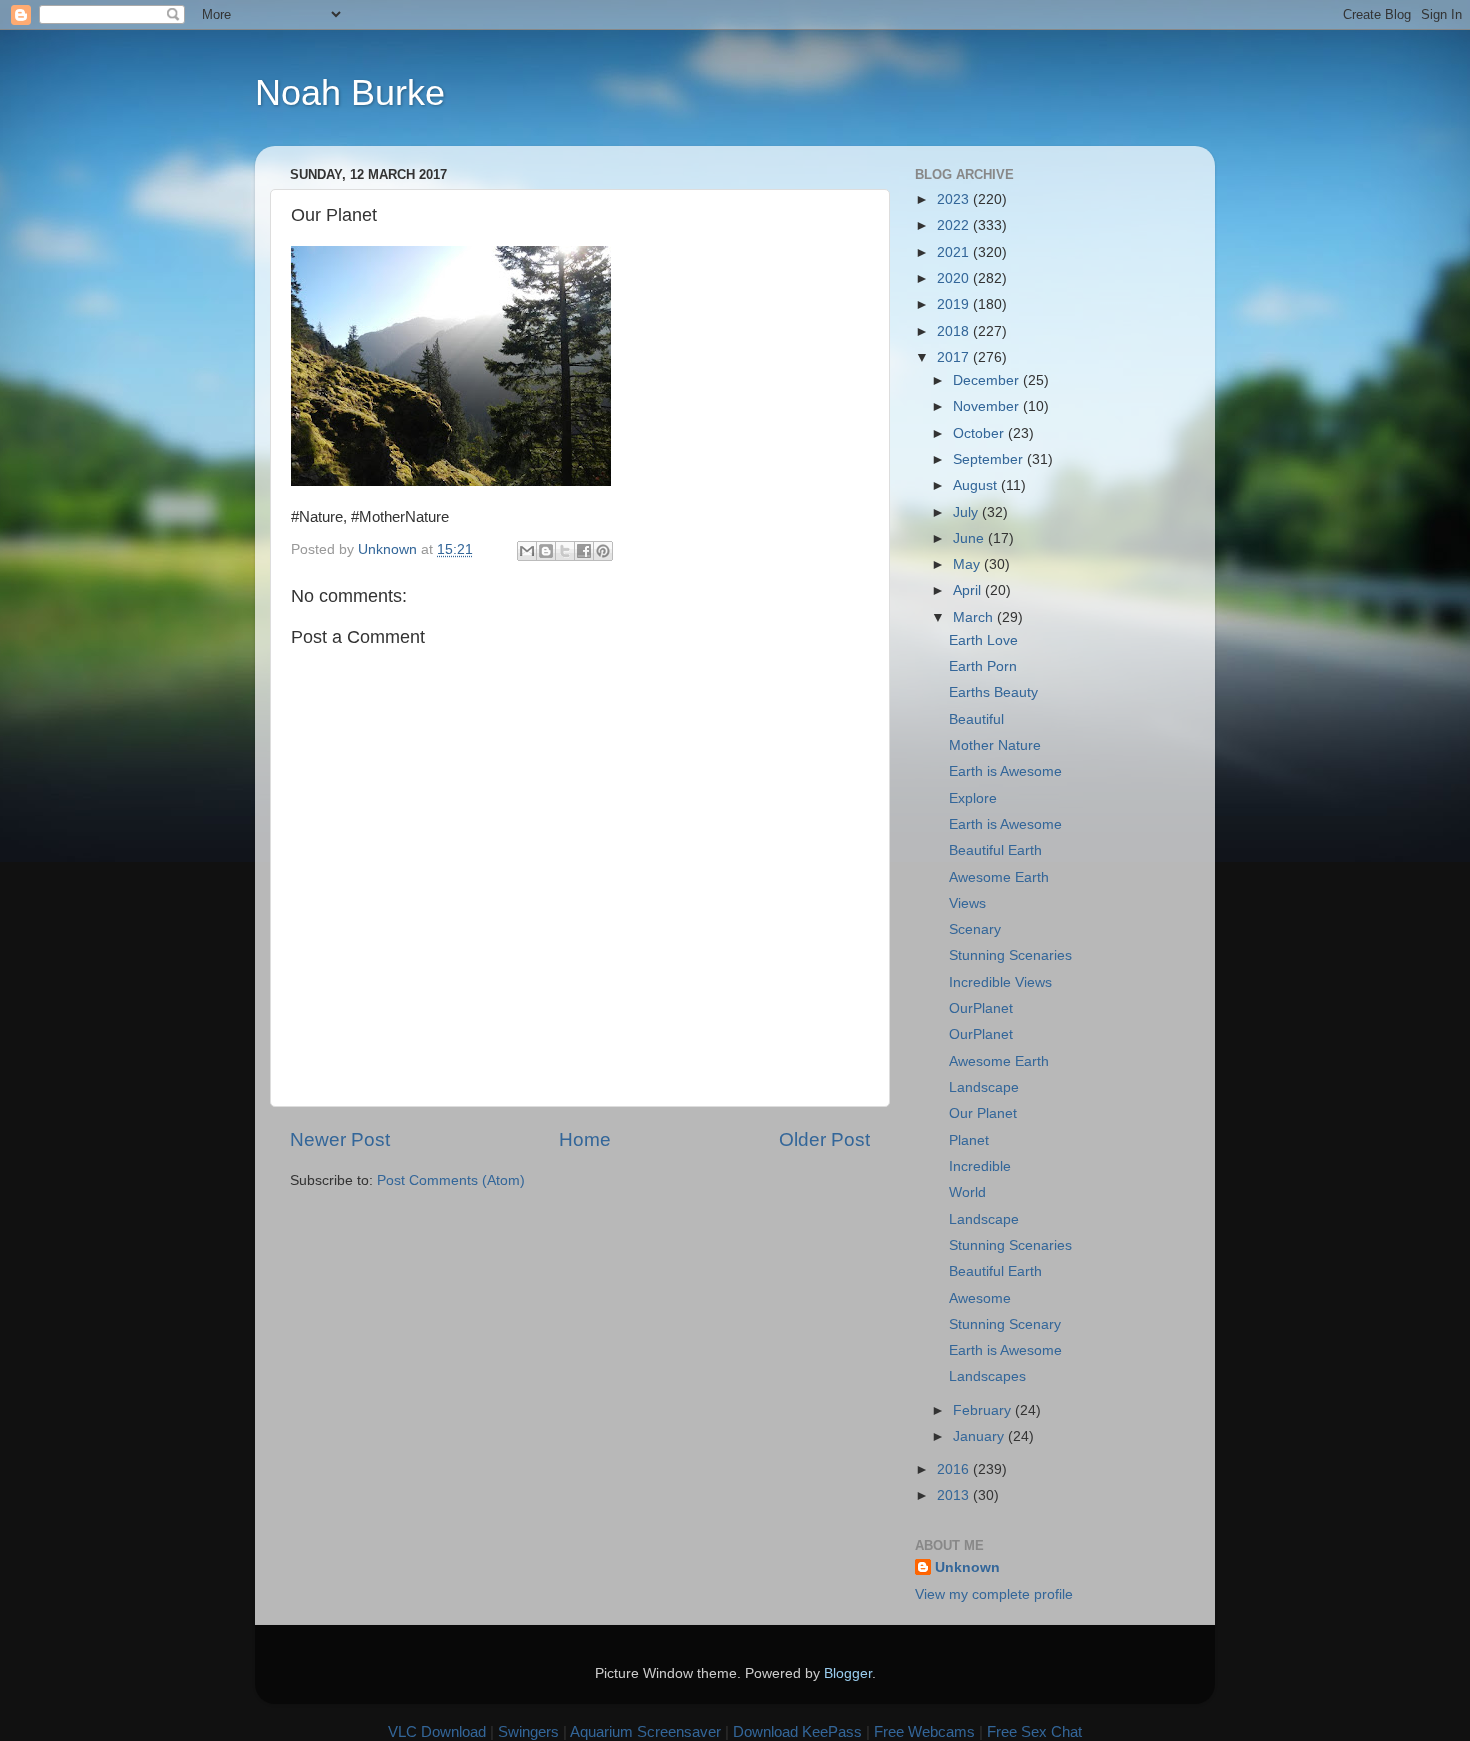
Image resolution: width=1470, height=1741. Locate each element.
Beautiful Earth (995, 850)
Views (967, 903)
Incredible (980, 1166)
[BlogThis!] (546, 551)
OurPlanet (981, 1008)
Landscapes (987, 1376)
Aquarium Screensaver (645, 1731)
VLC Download (437, 1731)
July (967, 512)
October (980, 433)
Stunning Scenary (1005, 1324)
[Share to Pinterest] (603, 551)
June (970, 538)
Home (585, 1139)
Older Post (824, 1139)
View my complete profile (994, 1594)
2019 (955, 304)
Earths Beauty (993, 692)
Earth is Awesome (1005, 771)
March (975, 617)
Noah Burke (350, 92)
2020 (955, 278)
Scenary (975, 929)
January (980, 1436)
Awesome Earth (999, 877)
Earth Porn (983, 666)
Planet (969, 1140)
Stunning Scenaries (1010, 955)
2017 (955, 357)
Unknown (967, 1567)
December (988, 380)
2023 (955, 199)
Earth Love (983, 640)
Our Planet (983, 1113)
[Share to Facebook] (584, 551)
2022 (955, 225)
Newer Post (340, 1139)
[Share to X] (565, 551)
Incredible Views (1000, 982)
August (977, 485)
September (990, 459)
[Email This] (527, 551)
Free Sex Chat (1034, 1731)
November (988, 406)
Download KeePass (797, 1731)
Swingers (528, 1731)
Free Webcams (924, 1731)
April (969, 590)
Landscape (984, 1087)
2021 (955, 252)
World (967, 1192)
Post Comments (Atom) (451, 1180)
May (968, 564)
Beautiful (976, 719)
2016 (955, 1469)
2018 (955, 331)
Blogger (848, 1673)
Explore (973, 798)
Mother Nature (995, 745)
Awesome (980, 1298)
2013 (955, 1495)
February (984, 1410)
